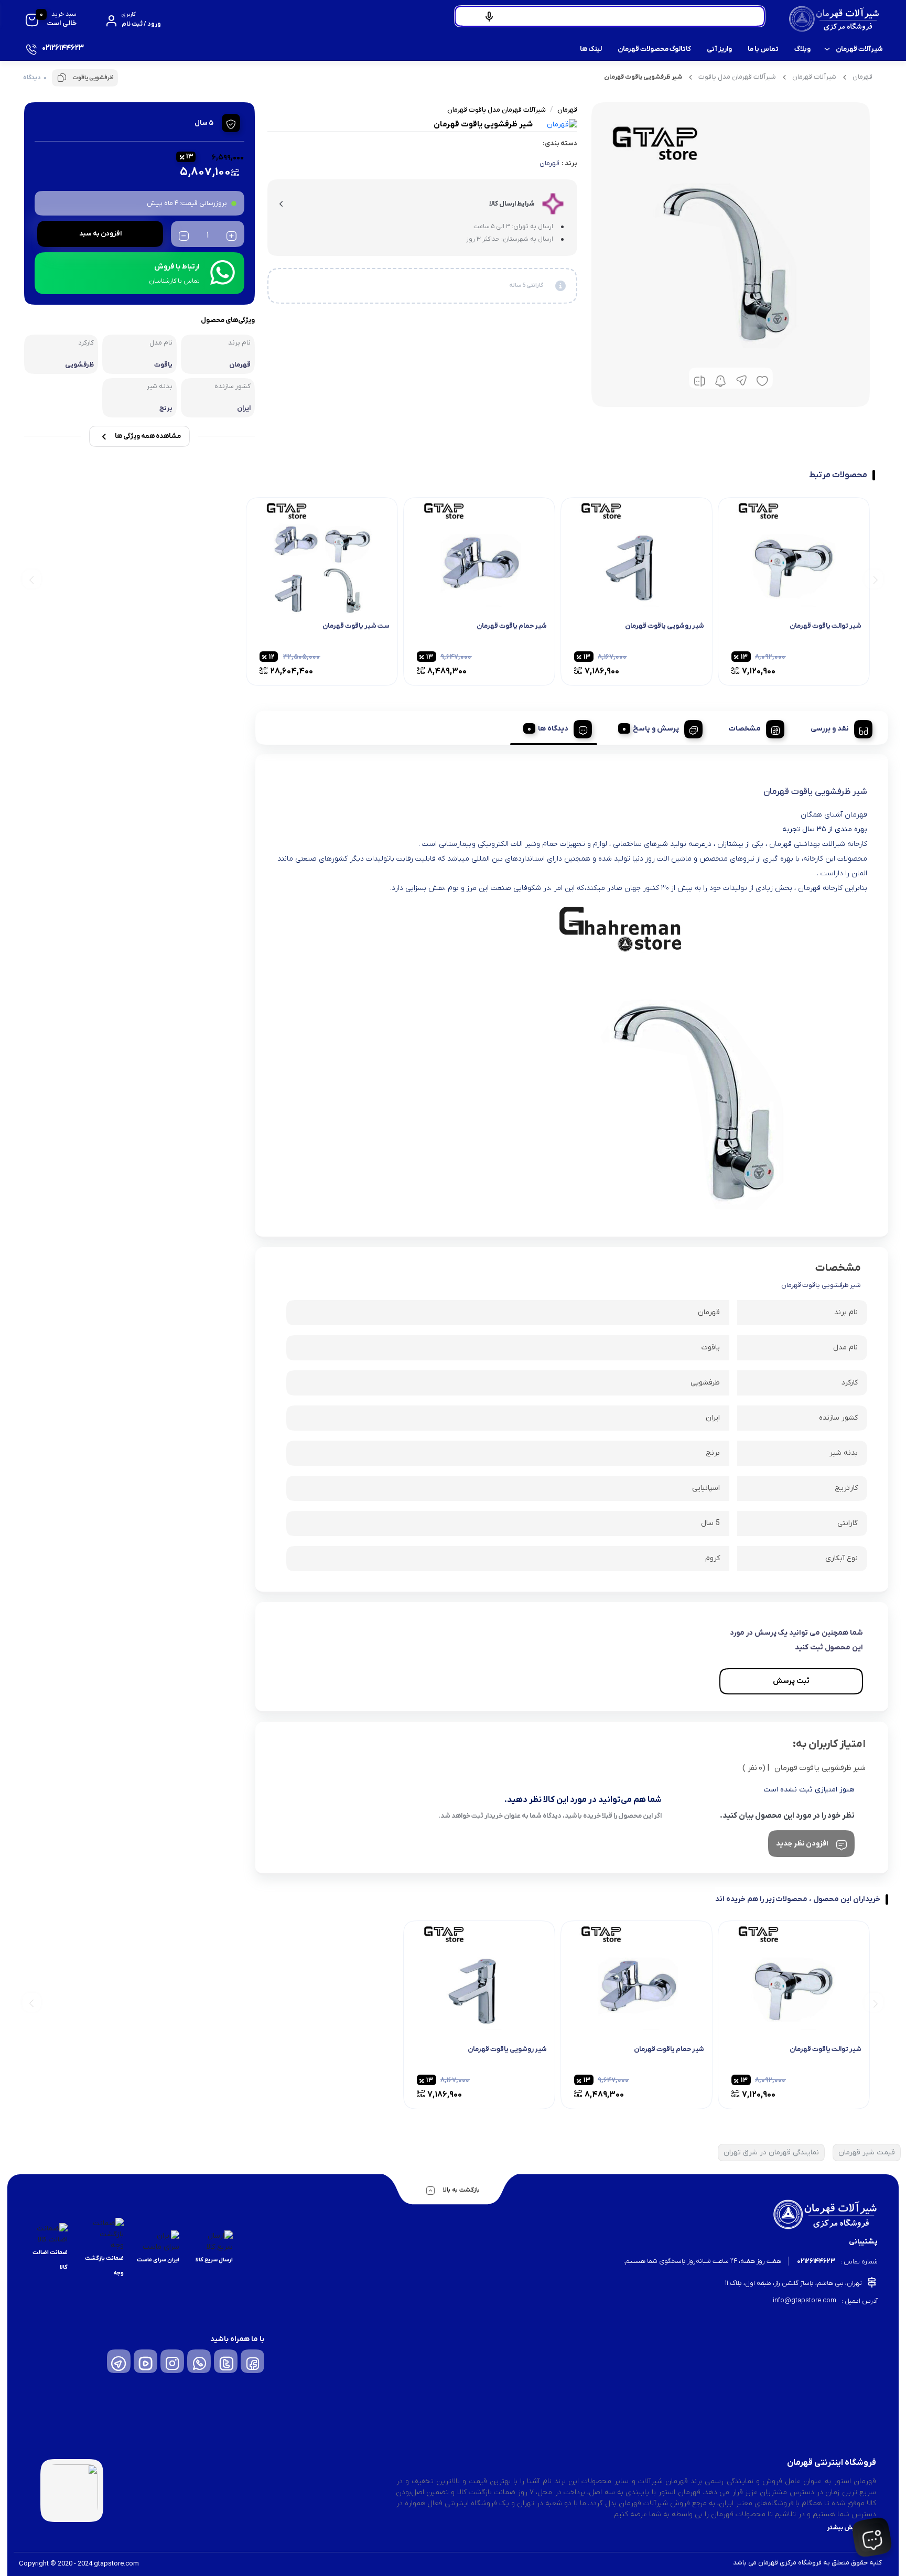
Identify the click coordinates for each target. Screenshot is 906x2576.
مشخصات (745, 729)
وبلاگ (802, 49)
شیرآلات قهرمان (859, 49)
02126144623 (816, 2261)
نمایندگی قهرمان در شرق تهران (771, 2153)
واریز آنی (719, 49)
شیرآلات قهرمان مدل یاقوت (737, 77)
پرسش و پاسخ (656, 729)
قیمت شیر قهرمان (867, 2153)
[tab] (838, 727)
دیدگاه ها (553, 729)
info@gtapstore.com (805, 2300)
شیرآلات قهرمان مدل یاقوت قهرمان (497, 110)
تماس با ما (763, 49)
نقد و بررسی (830, 729)
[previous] (874, 579)
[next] (32, 579)
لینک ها (591, 49)
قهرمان (862, 77)
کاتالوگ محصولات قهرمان (654, 49)
